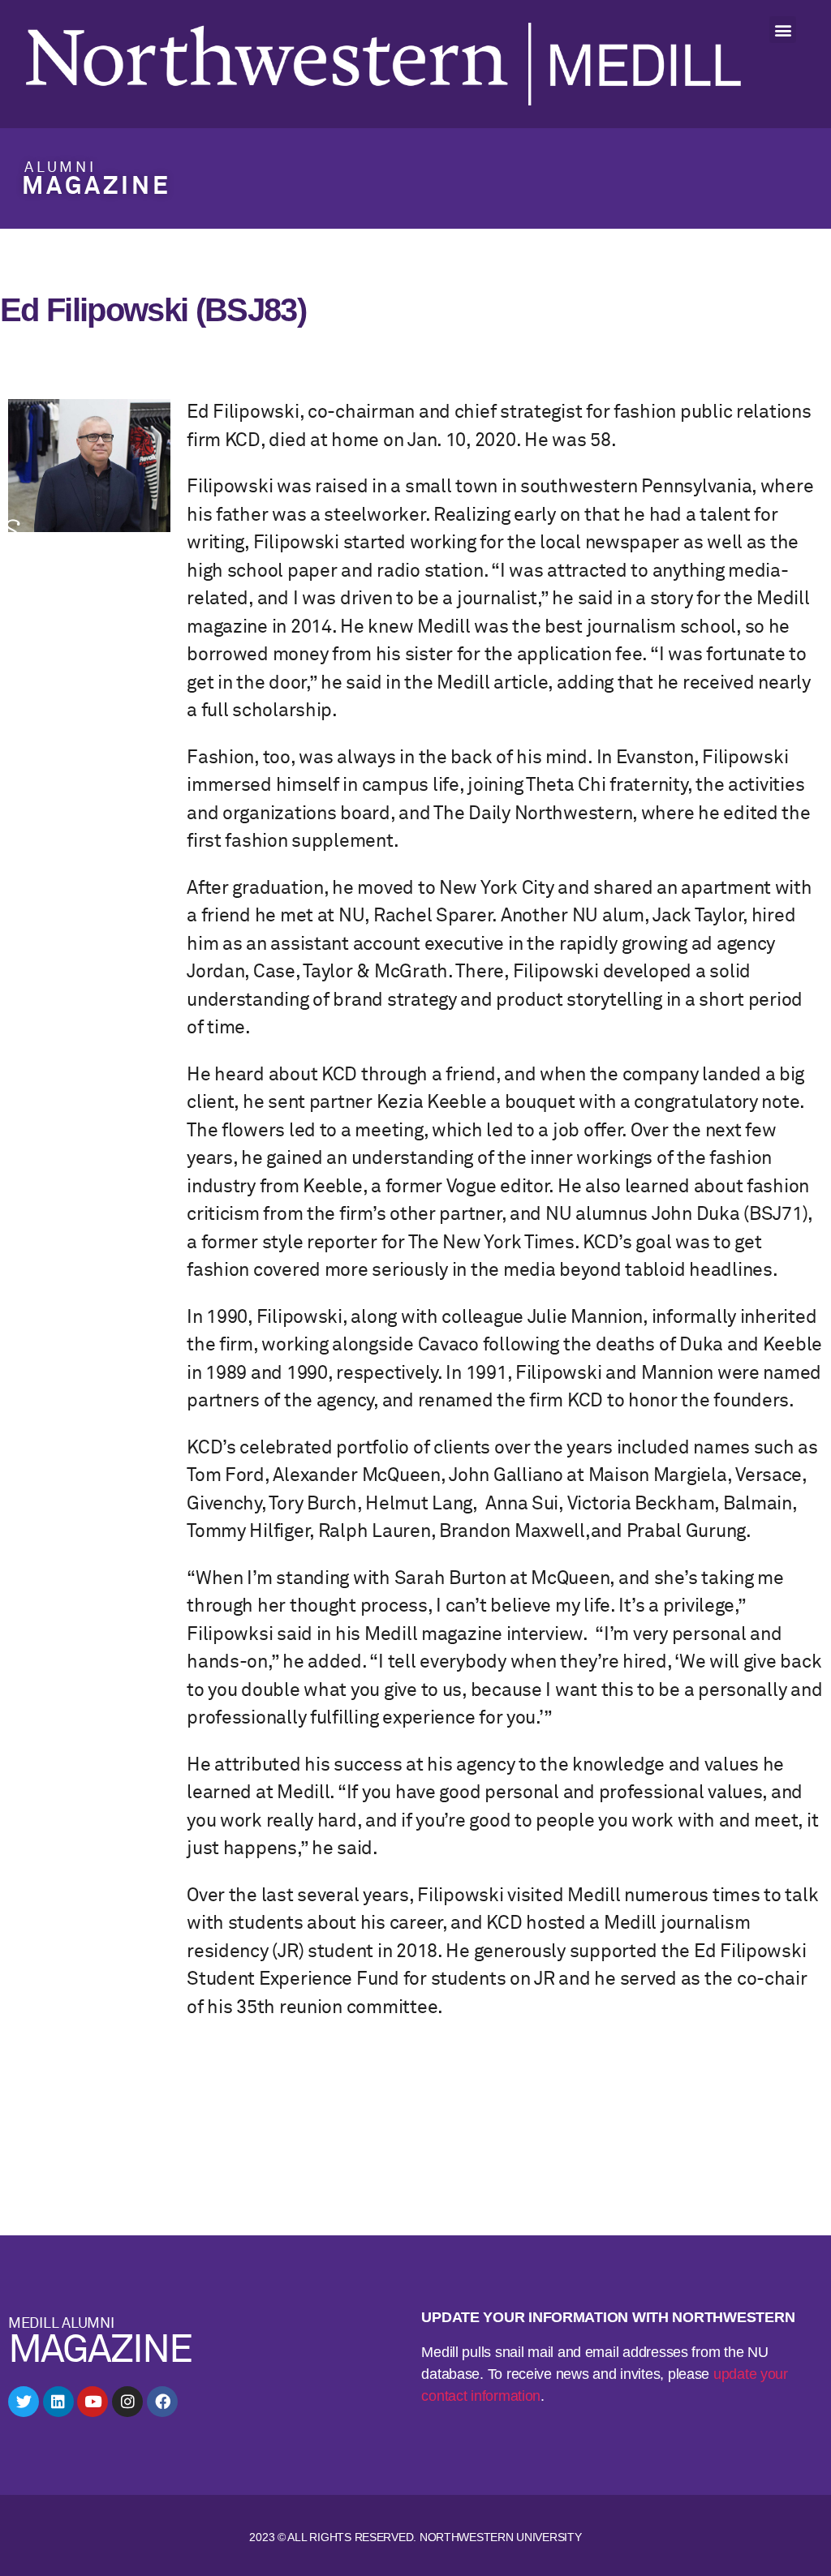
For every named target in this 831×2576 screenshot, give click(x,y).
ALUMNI (60, 168)
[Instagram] (127, 2402)
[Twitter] (24, 2402)
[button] (783, 30)
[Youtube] (93, 2402)
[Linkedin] (58, 2402)
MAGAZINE (96, 187)
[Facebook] (162, 2402)
